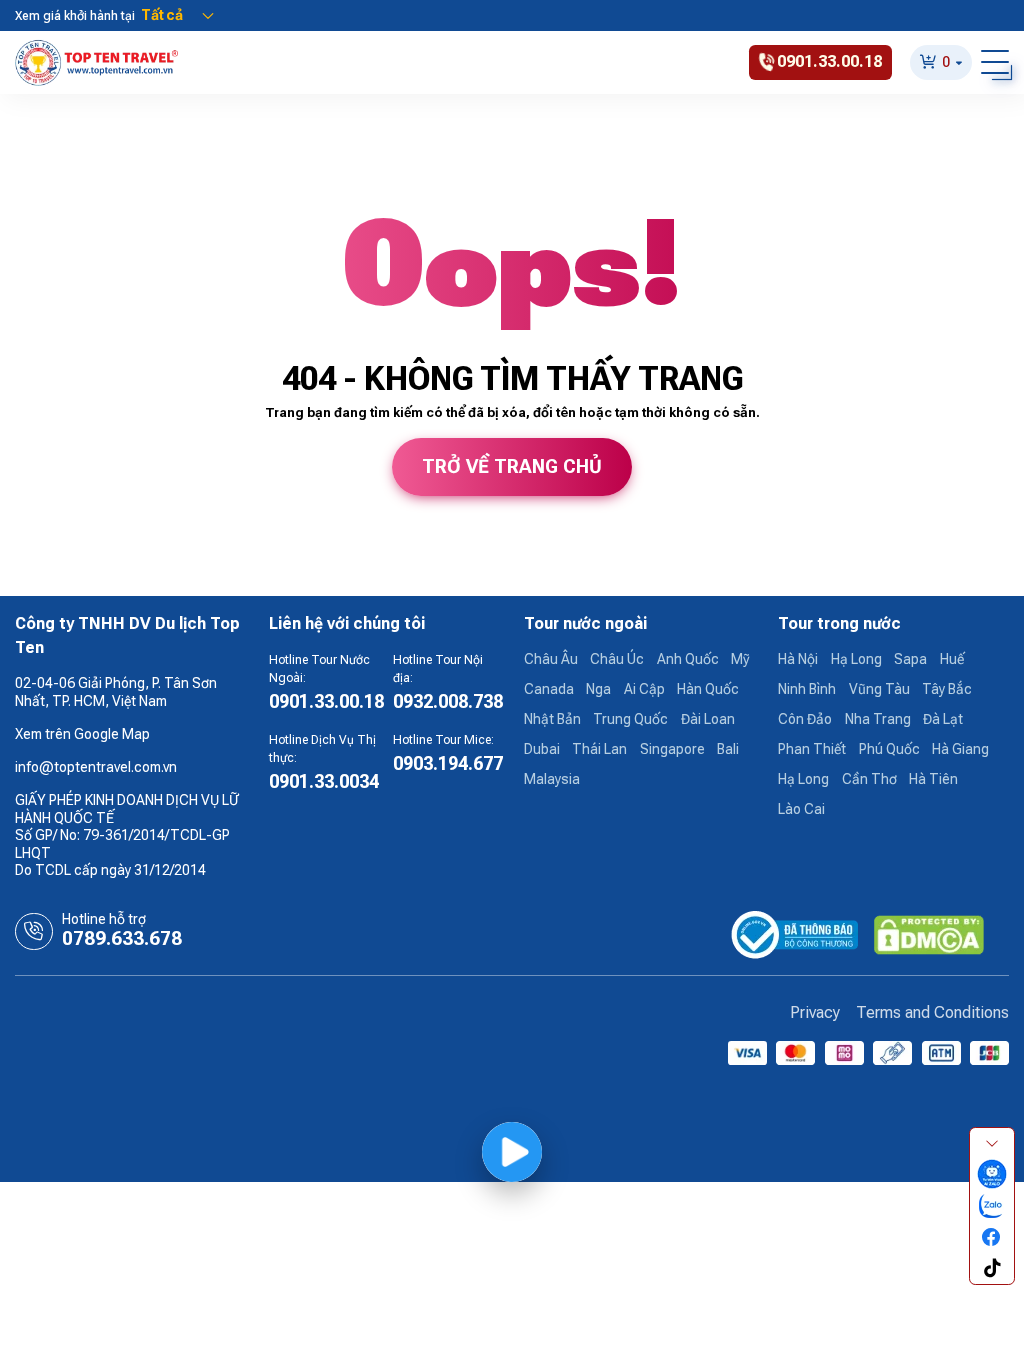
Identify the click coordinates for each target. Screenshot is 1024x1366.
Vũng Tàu (879, 689)
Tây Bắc (947, 689)
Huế (952, 659)
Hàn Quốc (708, 689)
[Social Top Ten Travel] (992, 1174)
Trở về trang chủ (512, 467)
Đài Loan (708, 719)
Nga (598, 689)
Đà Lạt (943, 719)
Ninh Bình (807, 689)
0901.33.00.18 (326, 701)
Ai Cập (644, 689)
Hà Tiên (933, 779)
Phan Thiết (812, 749)
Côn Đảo (805, 719)
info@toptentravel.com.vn (96, 767)
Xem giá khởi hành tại (75, 16)
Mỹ (740, 659)
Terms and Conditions (932, 1012)
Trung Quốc (630, 719)
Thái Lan (599, 749)
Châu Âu (551, 659)
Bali (728, 749)
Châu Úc (617, 659)
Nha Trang (878, 719)
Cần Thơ (869, 779)
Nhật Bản (552, 719)
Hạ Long (856, 659)
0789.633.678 (122, 939)
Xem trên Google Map (82, 734)
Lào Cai (801, 809)
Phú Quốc (889, 749)
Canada (549, 689)
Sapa (910, 659)
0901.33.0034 (324, 781)
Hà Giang (960, 749)
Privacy (815, 1012)
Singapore (672, 749)
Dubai (542, 749)
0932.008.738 (448, 701)
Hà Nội (798, 659)
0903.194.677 (448, 763)
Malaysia (552, 779)
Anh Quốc (688, 659)
